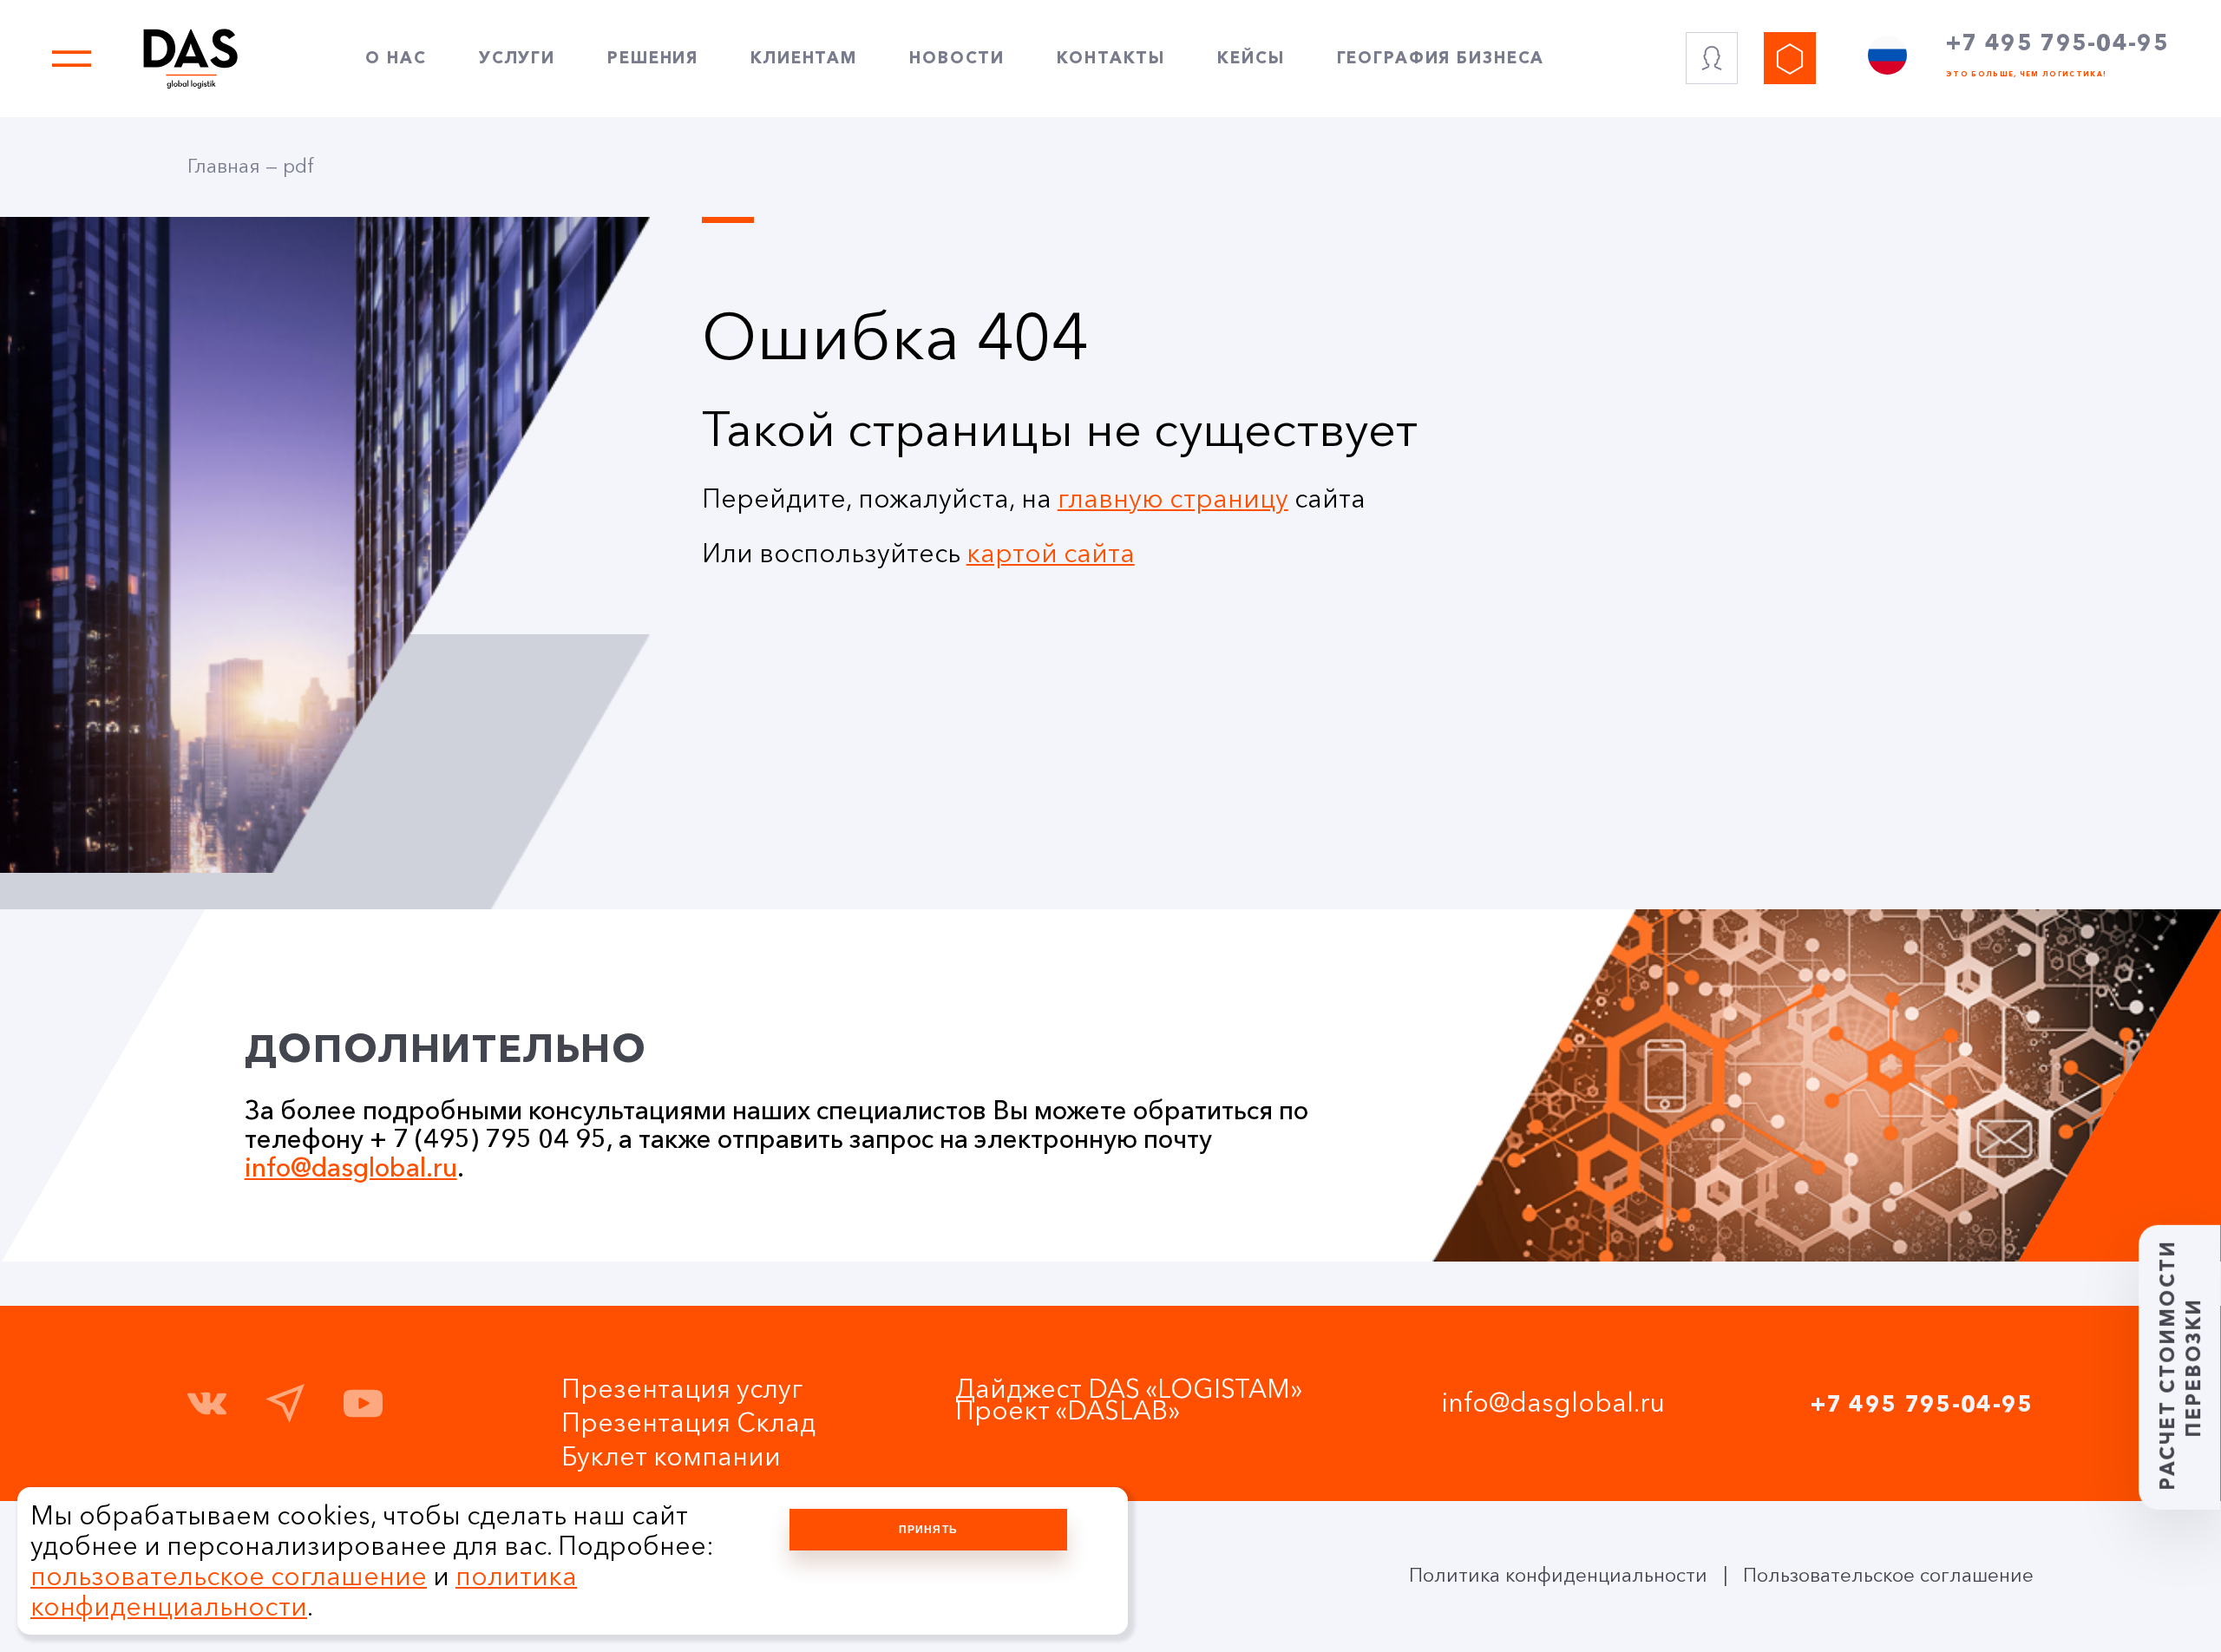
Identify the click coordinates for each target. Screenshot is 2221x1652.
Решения (653, 58)
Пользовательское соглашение (1888, 1575)
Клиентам (804, 58)
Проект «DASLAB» (1068, 1410)
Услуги (517, 58)
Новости (957, 58)
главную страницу (1173, 498)
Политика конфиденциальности (1558, 1575)
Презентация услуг (682, 1389)
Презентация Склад (688, 1423)
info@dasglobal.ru (351, 1167)
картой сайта (1051, 553)
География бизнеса (1441, 58)
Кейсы (1251, 58)
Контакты (1111, 58)
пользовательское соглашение (229, 1576)
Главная (224, 166)
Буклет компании (671, 1456)
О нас (396, 58)
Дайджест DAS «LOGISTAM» (1129, 1389)
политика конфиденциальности (304, 1591)
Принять (928, 1530)
